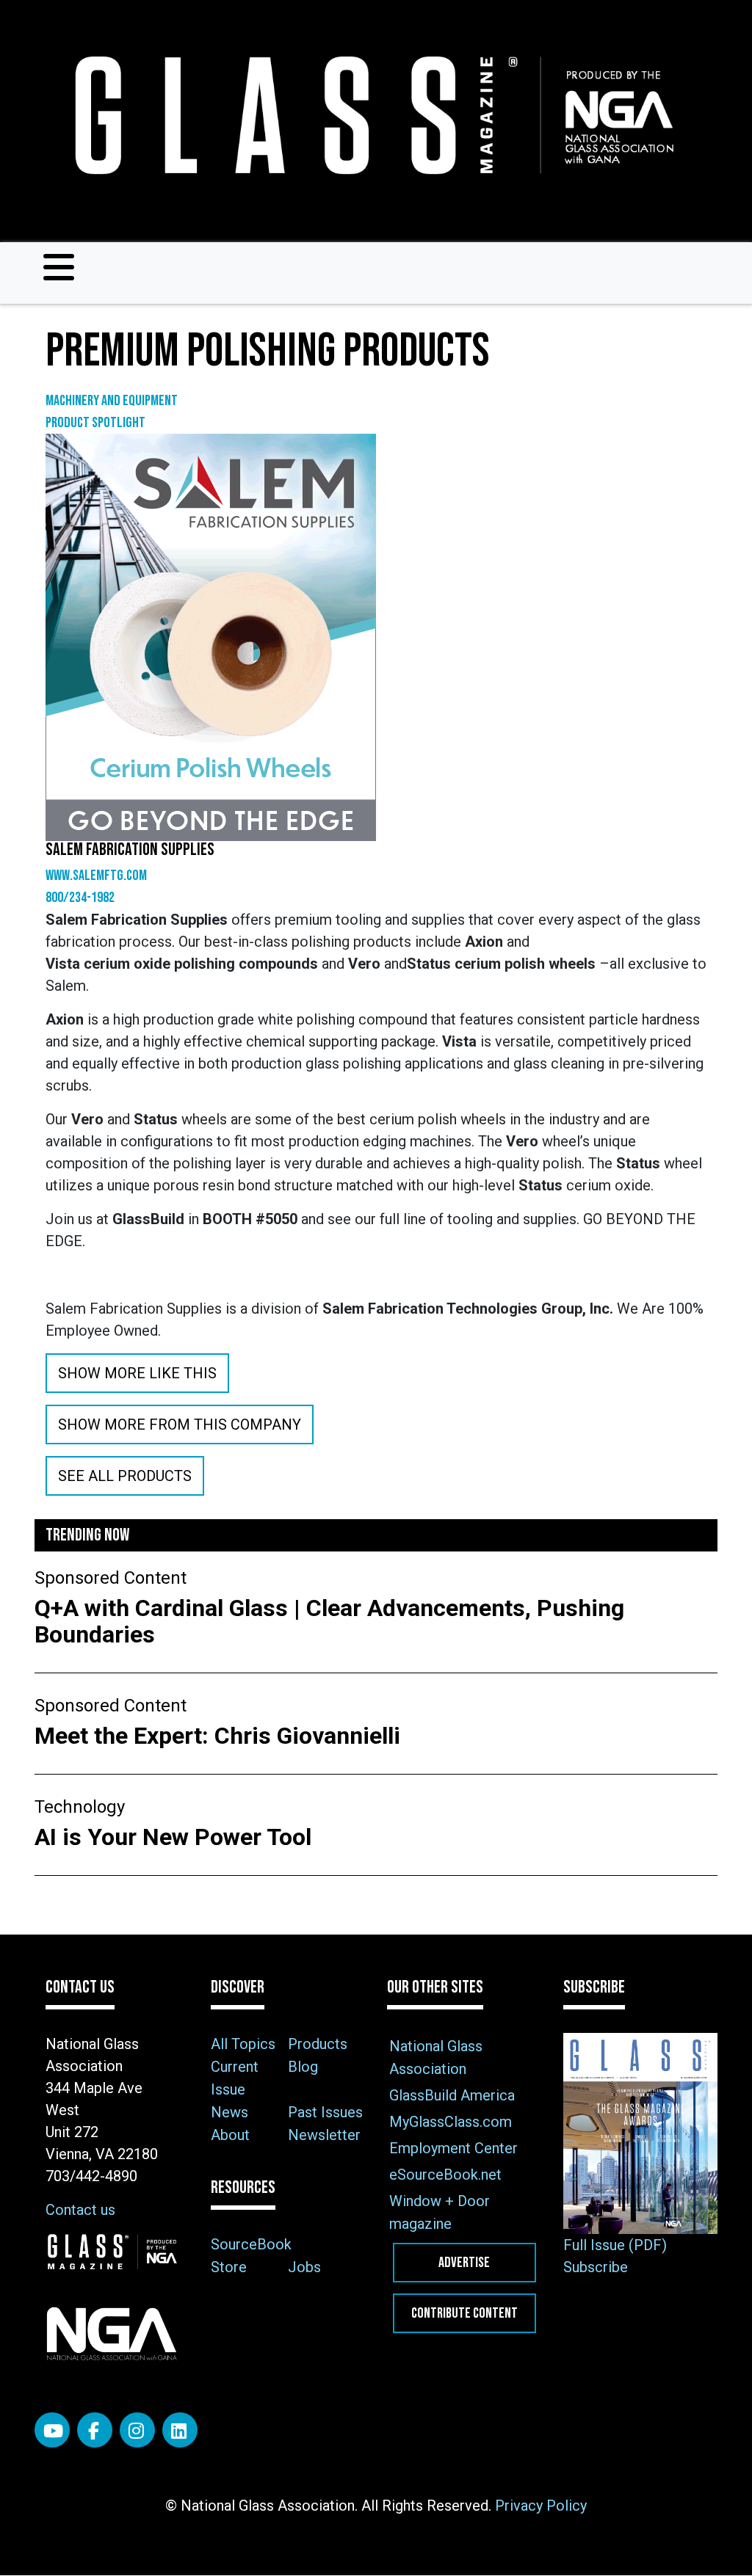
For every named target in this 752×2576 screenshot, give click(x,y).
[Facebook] (95, 2430)
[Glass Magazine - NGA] (370, 116)
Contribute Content (464, 2313)
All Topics (243, 2044)
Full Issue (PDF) (615, 2245)
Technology (80, 1807)
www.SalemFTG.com (96, 876)
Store (229, 2267)
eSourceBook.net (445, 2175)
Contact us (80, 2210)
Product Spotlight (95, 423)
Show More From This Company (180, 1425)
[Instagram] (137, 2430)
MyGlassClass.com (451, 2122)
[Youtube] (52, 2430)
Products (318, 2044)
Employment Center (453, 2148)
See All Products (125, 1476)
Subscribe (596, 2267)
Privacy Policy (541, 2506)
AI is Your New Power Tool (173, 1837)
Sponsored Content (111, 1578)
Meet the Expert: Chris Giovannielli (220, 1736)
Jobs (304, 2267)
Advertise (464, 2263)
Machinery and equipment (112, 401)
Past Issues (325, 2112)
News (229, 2112)
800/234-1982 (80, 898)
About (230, 2135)
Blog (303, 2067)
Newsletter (324, 2135)
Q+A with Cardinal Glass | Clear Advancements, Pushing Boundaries (329, 1621)
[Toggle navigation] (59, 267)
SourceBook (251, 2244)
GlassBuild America (452, 2095)
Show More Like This (137, 1373)
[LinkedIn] (180, 2430)
